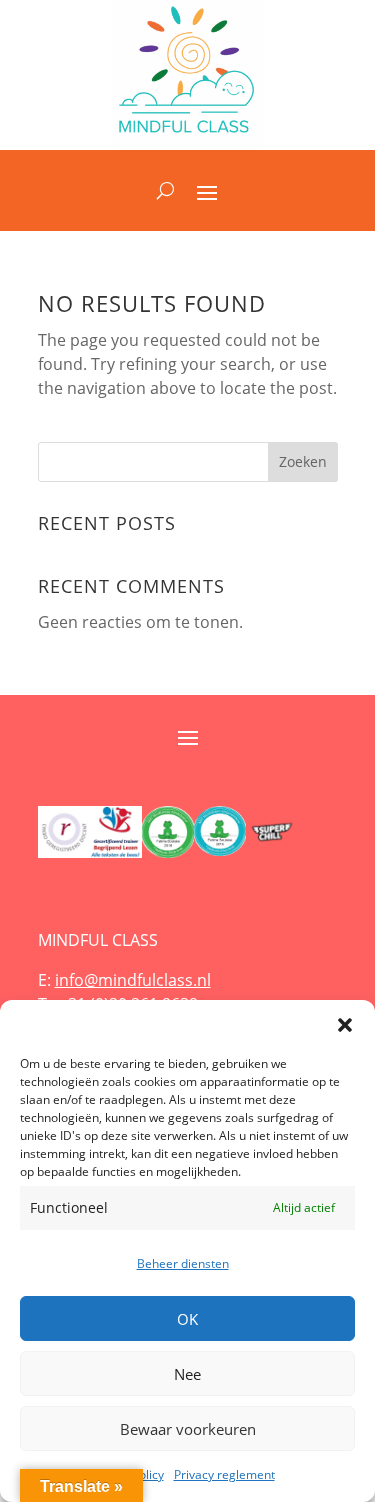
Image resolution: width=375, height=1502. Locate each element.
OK (187, 1319)
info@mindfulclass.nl (133, 980)
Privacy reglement (224, 1474)
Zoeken (303, 461)
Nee (187, 1374)
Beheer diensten (183, 1263)
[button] (345, 1025)
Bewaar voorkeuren (188, 1429)
